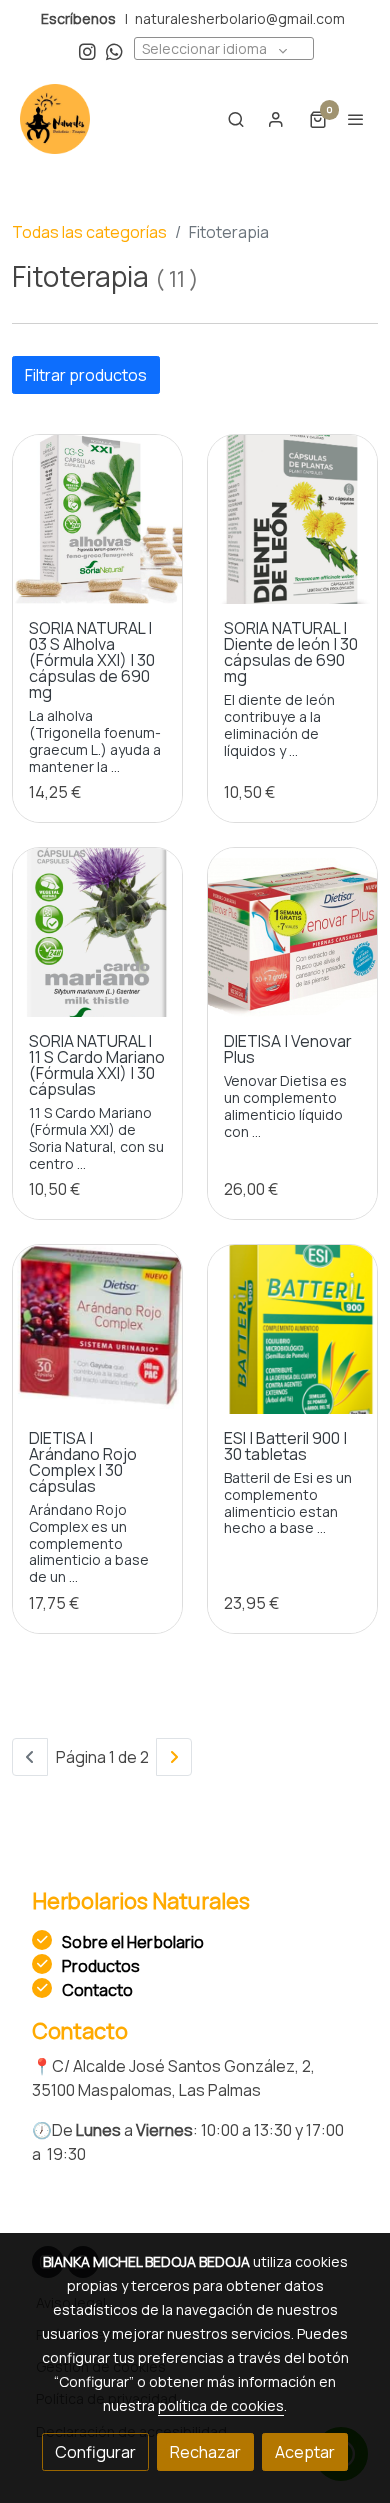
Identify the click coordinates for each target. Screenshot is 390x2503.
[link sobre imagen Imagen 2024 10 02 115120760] (97, 1329)
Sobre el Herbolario (133, 1942)
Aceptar (305, 2452)
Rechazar (205, 2452)
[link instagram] (87, 50)
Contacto (97, 1990)
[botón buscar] (236, 119)
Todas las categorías (89, 232)
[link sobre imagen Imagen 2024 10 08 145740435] (97, 519)
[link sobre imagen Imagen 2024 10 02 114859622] (292, 1329)
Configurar (95, 2452)
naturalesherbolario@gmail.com (240, 18)
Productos (101, 1966)
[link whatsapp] (114, 50)
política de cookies (221, 2405)
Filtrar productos (86, 375)
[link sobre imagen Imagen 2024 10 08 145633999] (97, 932)
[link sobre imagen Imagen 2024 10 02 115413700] (292, 932)
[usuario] (276, 119)
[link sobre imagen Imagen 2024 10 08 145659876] (292, 519)
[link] (55, 119)
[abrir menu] (356, 119)
